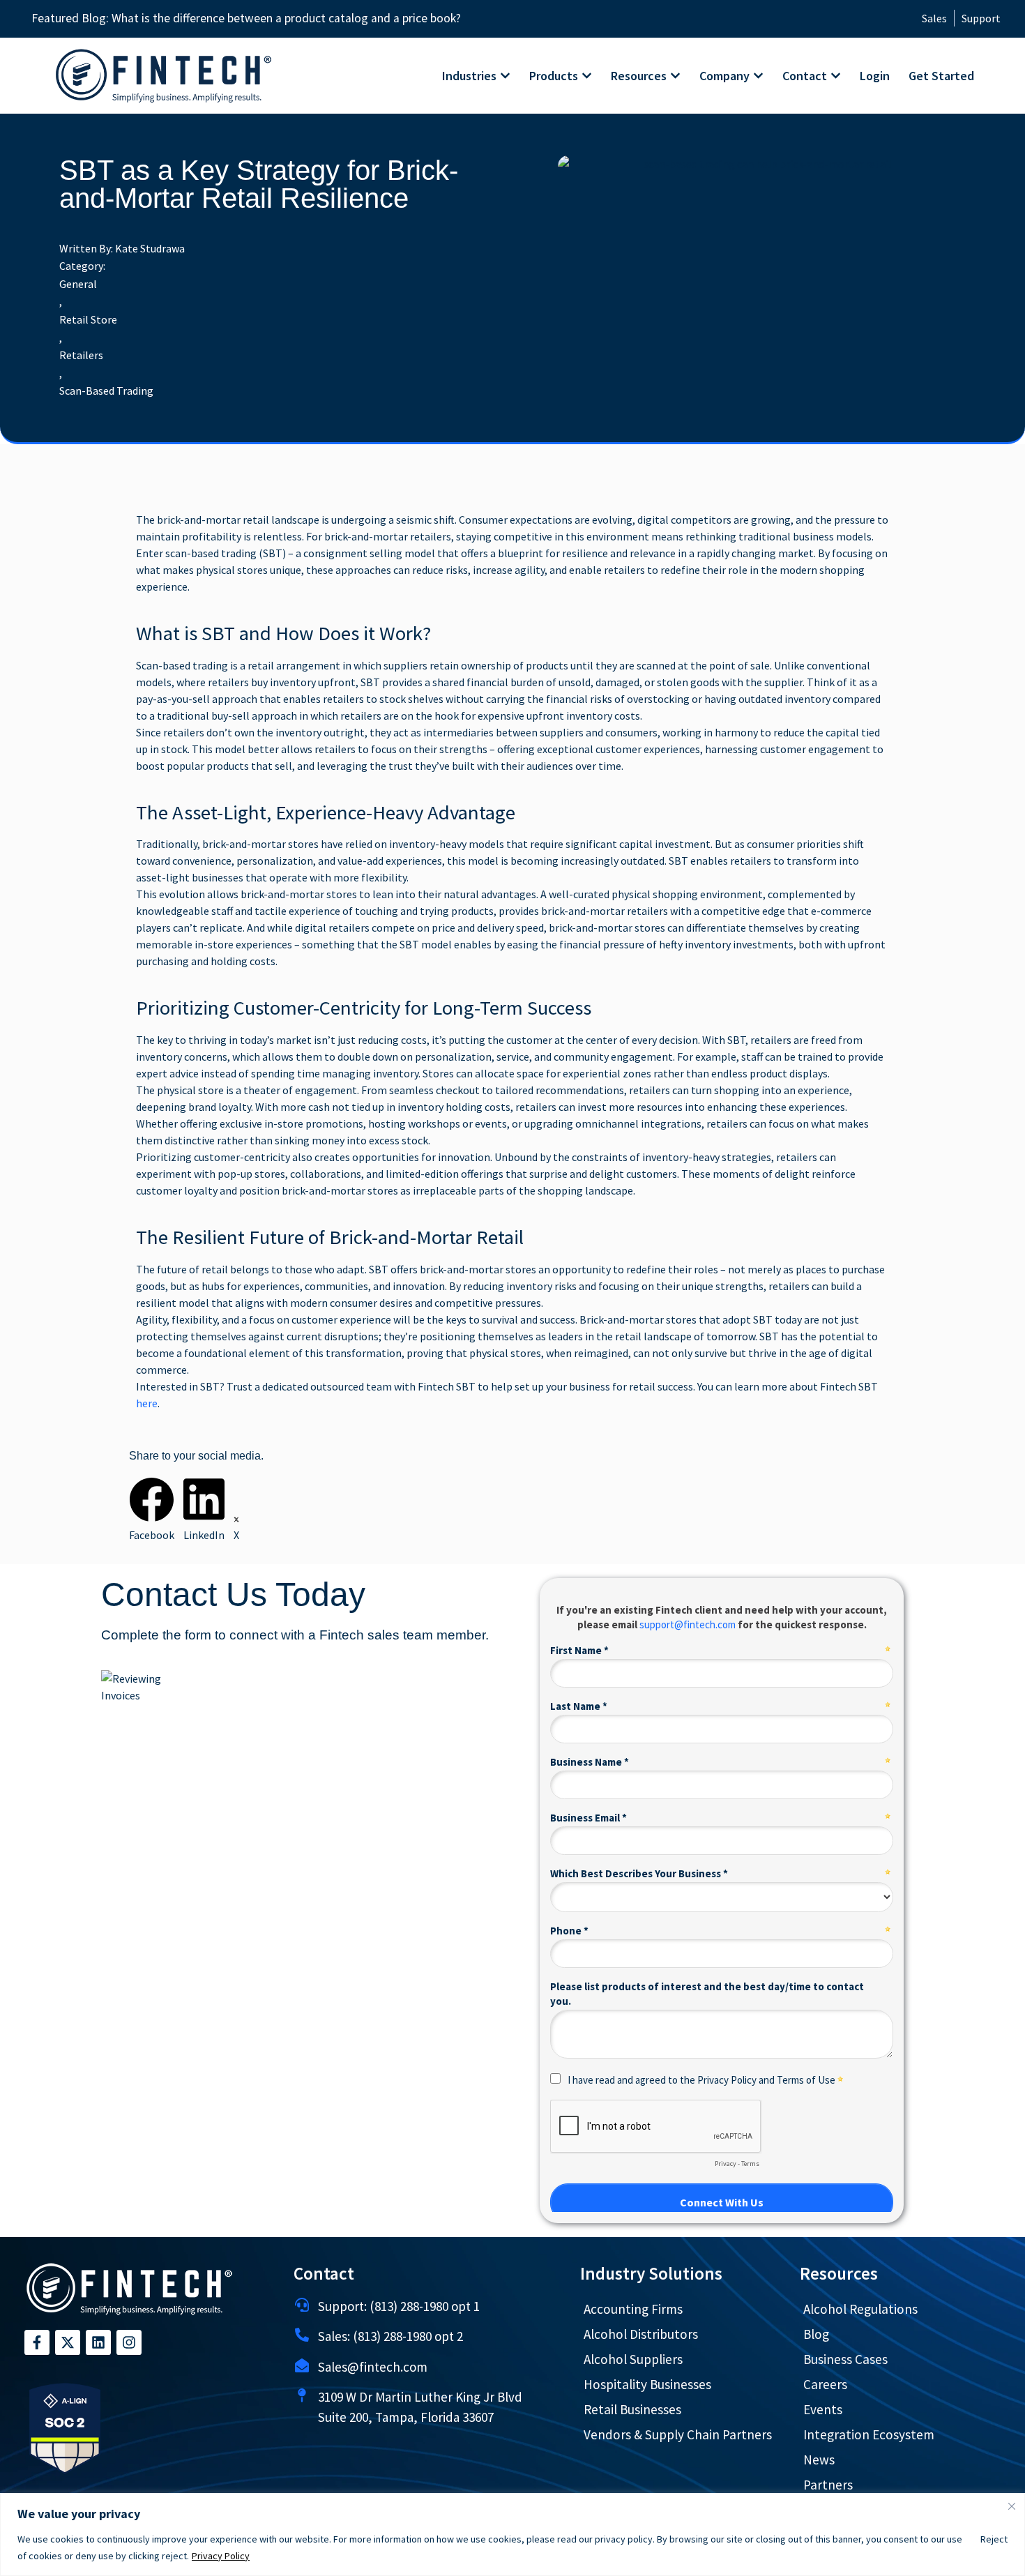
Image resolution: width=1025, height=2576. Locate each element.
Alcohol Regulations (860, 2309)
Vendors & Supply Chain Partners (678, 2434)
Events (823, 2409)
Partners (828, 2485)
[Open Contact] (836, 76)
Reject (994, 2539)
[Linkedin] (98, 2342)
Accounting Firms (633, 2309)
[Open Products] (587, 76)
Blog (816, 2334)
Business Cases (845, 2359)
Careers (825, 2384)
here (147, 1403)
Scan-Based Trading (106, 391)
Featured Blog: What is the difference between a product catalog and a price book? (246, 18)
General (78, 284)
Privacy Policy (221, 2556)
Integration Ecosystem (869, 2434)
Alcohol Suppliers (633, 2359)
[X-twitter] (68, 2342)
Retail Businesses (632, 2409)
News (819, 2460)
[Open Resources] (675, 76)
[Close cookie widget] (1012, 2506)
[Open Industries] (505, 76)
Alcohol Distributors (641, 2334)
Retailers (81, 355)
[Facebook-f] (37, 2342)
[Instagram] (129, 2342)
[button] (152, 1510)
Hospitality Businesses (647, 2384)
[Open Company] (758, 76)
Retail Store (88, 319)
